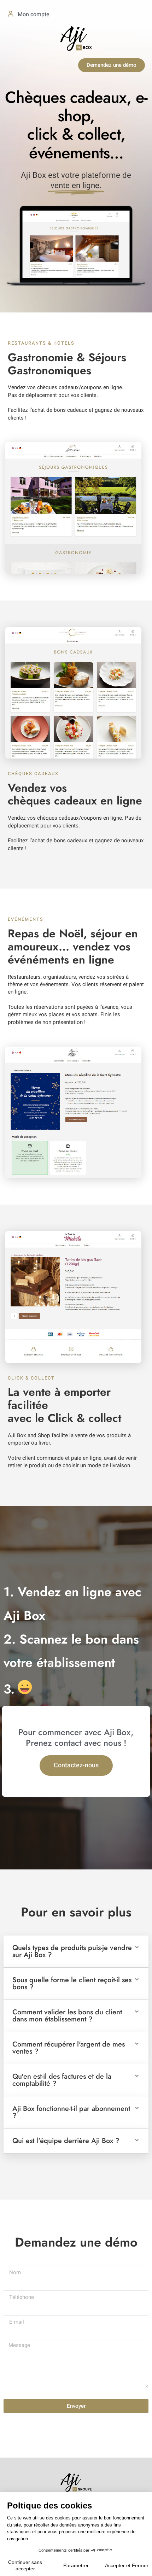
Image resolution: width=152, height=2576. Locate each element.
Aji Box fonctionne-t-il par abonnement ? (71, 2112)
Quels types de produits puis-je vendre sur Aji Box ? (72, 1951)
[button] (76, 1952)
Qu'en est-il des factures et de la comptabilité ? (62, 2080)
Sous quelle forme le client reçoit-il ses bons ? (72, 1983)
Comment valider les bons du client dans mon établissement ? (67, 2016)
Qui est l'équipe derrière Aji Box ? (66, 2141)
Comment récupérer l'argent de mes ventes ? (69, 2048)
